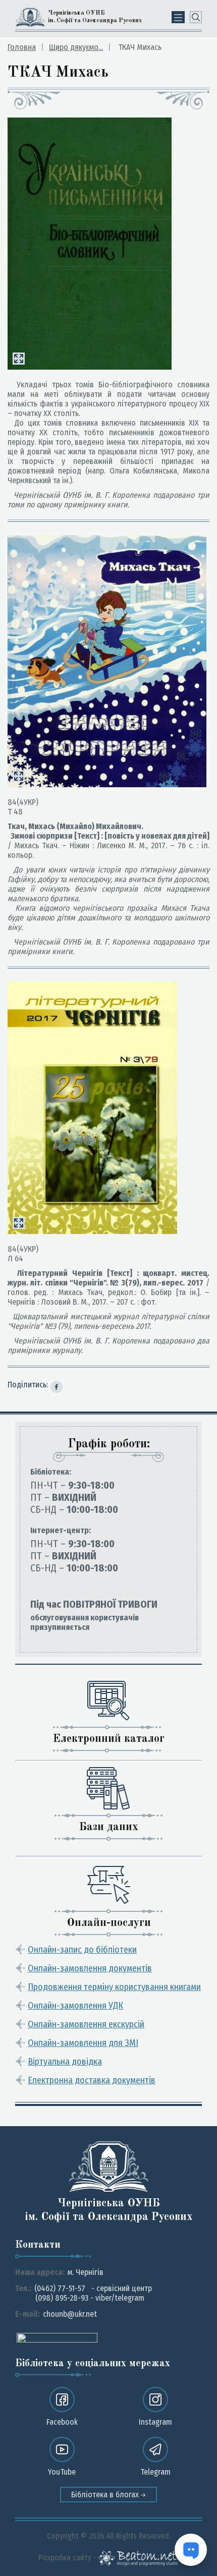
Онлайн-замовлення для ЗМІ (83, 2043)
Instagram (155, 2422)
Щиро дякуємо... (76, 47)
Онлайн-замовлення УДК (75, 2006)
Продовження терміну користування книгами (114, 1987)
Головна (22, 47)
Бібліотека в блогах (106, 2495)
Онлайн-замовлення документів (90, 1968)
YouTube (62, 2472)
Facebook (62, 2422)
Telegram (155, 2472)
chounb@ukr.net (70, 2314)
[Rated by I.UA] (57, 2337)
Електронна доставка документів (92, 2080)
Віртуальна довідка (65, 2062)
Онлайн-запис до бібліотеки (82, 1950)
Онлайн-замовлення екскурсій (86, 2024)
